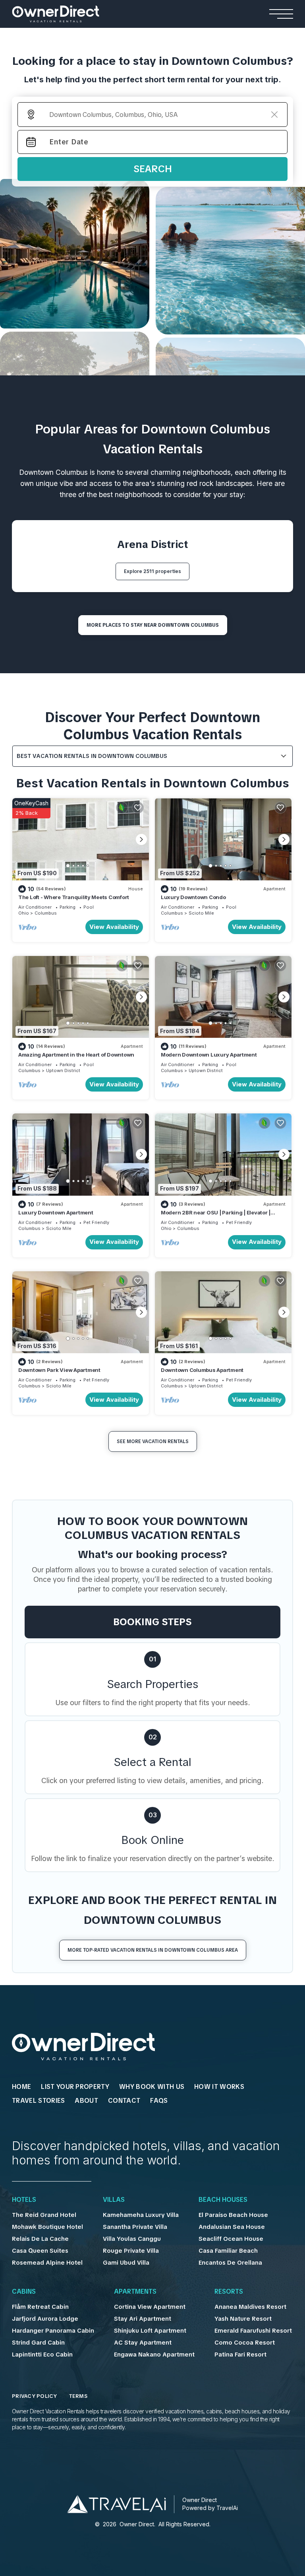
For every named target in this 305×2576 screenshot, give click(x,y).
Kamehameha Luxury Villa (141, 2215)
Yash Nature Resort (243, 2319)
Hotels (24, 2200)
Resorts (229, 2292)
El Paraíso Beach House (233, 2215)
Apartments (135, 2292)
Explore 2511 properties (152, 571)
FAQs (159, 2101)
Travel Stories (38, 2101)
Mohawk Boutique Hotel (47, 2227)
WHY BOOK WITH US (152, 2087)
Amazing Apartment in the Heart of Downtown (76, 1055)
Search (153, 169)
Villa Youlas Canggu (132, 2239)
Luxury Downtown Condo (193, 897)
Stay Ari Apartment (143, 2319)
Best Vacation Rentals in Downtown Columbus (92, 756)
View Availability (114, 927)
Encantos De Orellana (230, 2263)
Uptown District (63, 1070)
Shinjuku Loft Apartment (150, 2331)
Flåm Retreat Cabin (40, 2307)
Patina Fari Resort (240, 2355)
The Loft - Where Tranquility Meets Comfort (74, 897)
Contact (124, 2101)
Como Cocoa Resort (245, 2343)
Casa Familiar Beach (228, 2251)
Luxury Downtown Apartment (56, 1212)
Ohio (24, 913)
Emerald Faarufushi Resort (253, 2331)
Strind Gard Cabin (38, 2343)
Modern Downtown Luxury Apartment (209, 1055)
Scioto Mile (201, 913)
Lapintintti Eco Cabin (42, 2355)
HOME (21, 2087)
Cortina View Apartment (150, 2307)
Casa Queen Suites (40, 2251)
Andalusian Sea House (232, 2227)
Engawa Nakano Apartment (154, 2355)
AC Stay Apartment (143, 2343)
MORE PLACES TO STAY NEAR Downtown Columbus (153, 625)
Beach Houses (223, 2200)
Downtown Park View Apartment (59, 1370)
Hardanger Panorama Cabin (53, 2331)
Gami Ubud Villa (126, 2263)
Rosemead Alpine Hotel (47, 2263)
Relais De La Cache (40, 2239)
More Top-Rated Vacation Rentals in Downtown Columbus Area (153, 1950)
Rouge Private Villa (131, 2251)
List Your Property (75, 2087)
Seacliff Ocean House (231, 2239)
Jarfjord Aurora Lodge (45, 2319)
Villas (114, 2200)
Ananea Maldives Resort (250, 2307)
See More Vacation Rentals (153, 1441)
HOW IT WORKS (219, 2087)
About (86, 2101)
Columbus (46, 913)
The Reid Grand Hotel (44, 2215)
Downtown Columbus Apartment (202, 1370)
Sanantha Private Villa (135, 2227)
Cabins (24, 2292)
